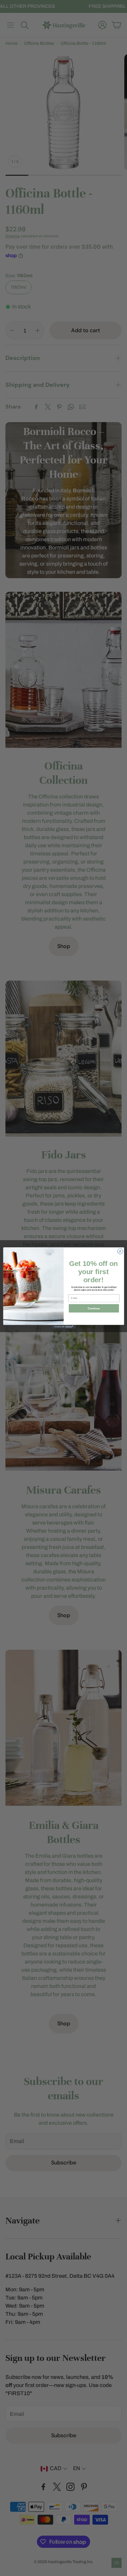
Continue (94, 1308)
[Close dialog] (120, 1251)
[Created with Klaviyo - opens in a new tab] (63, 1327)
